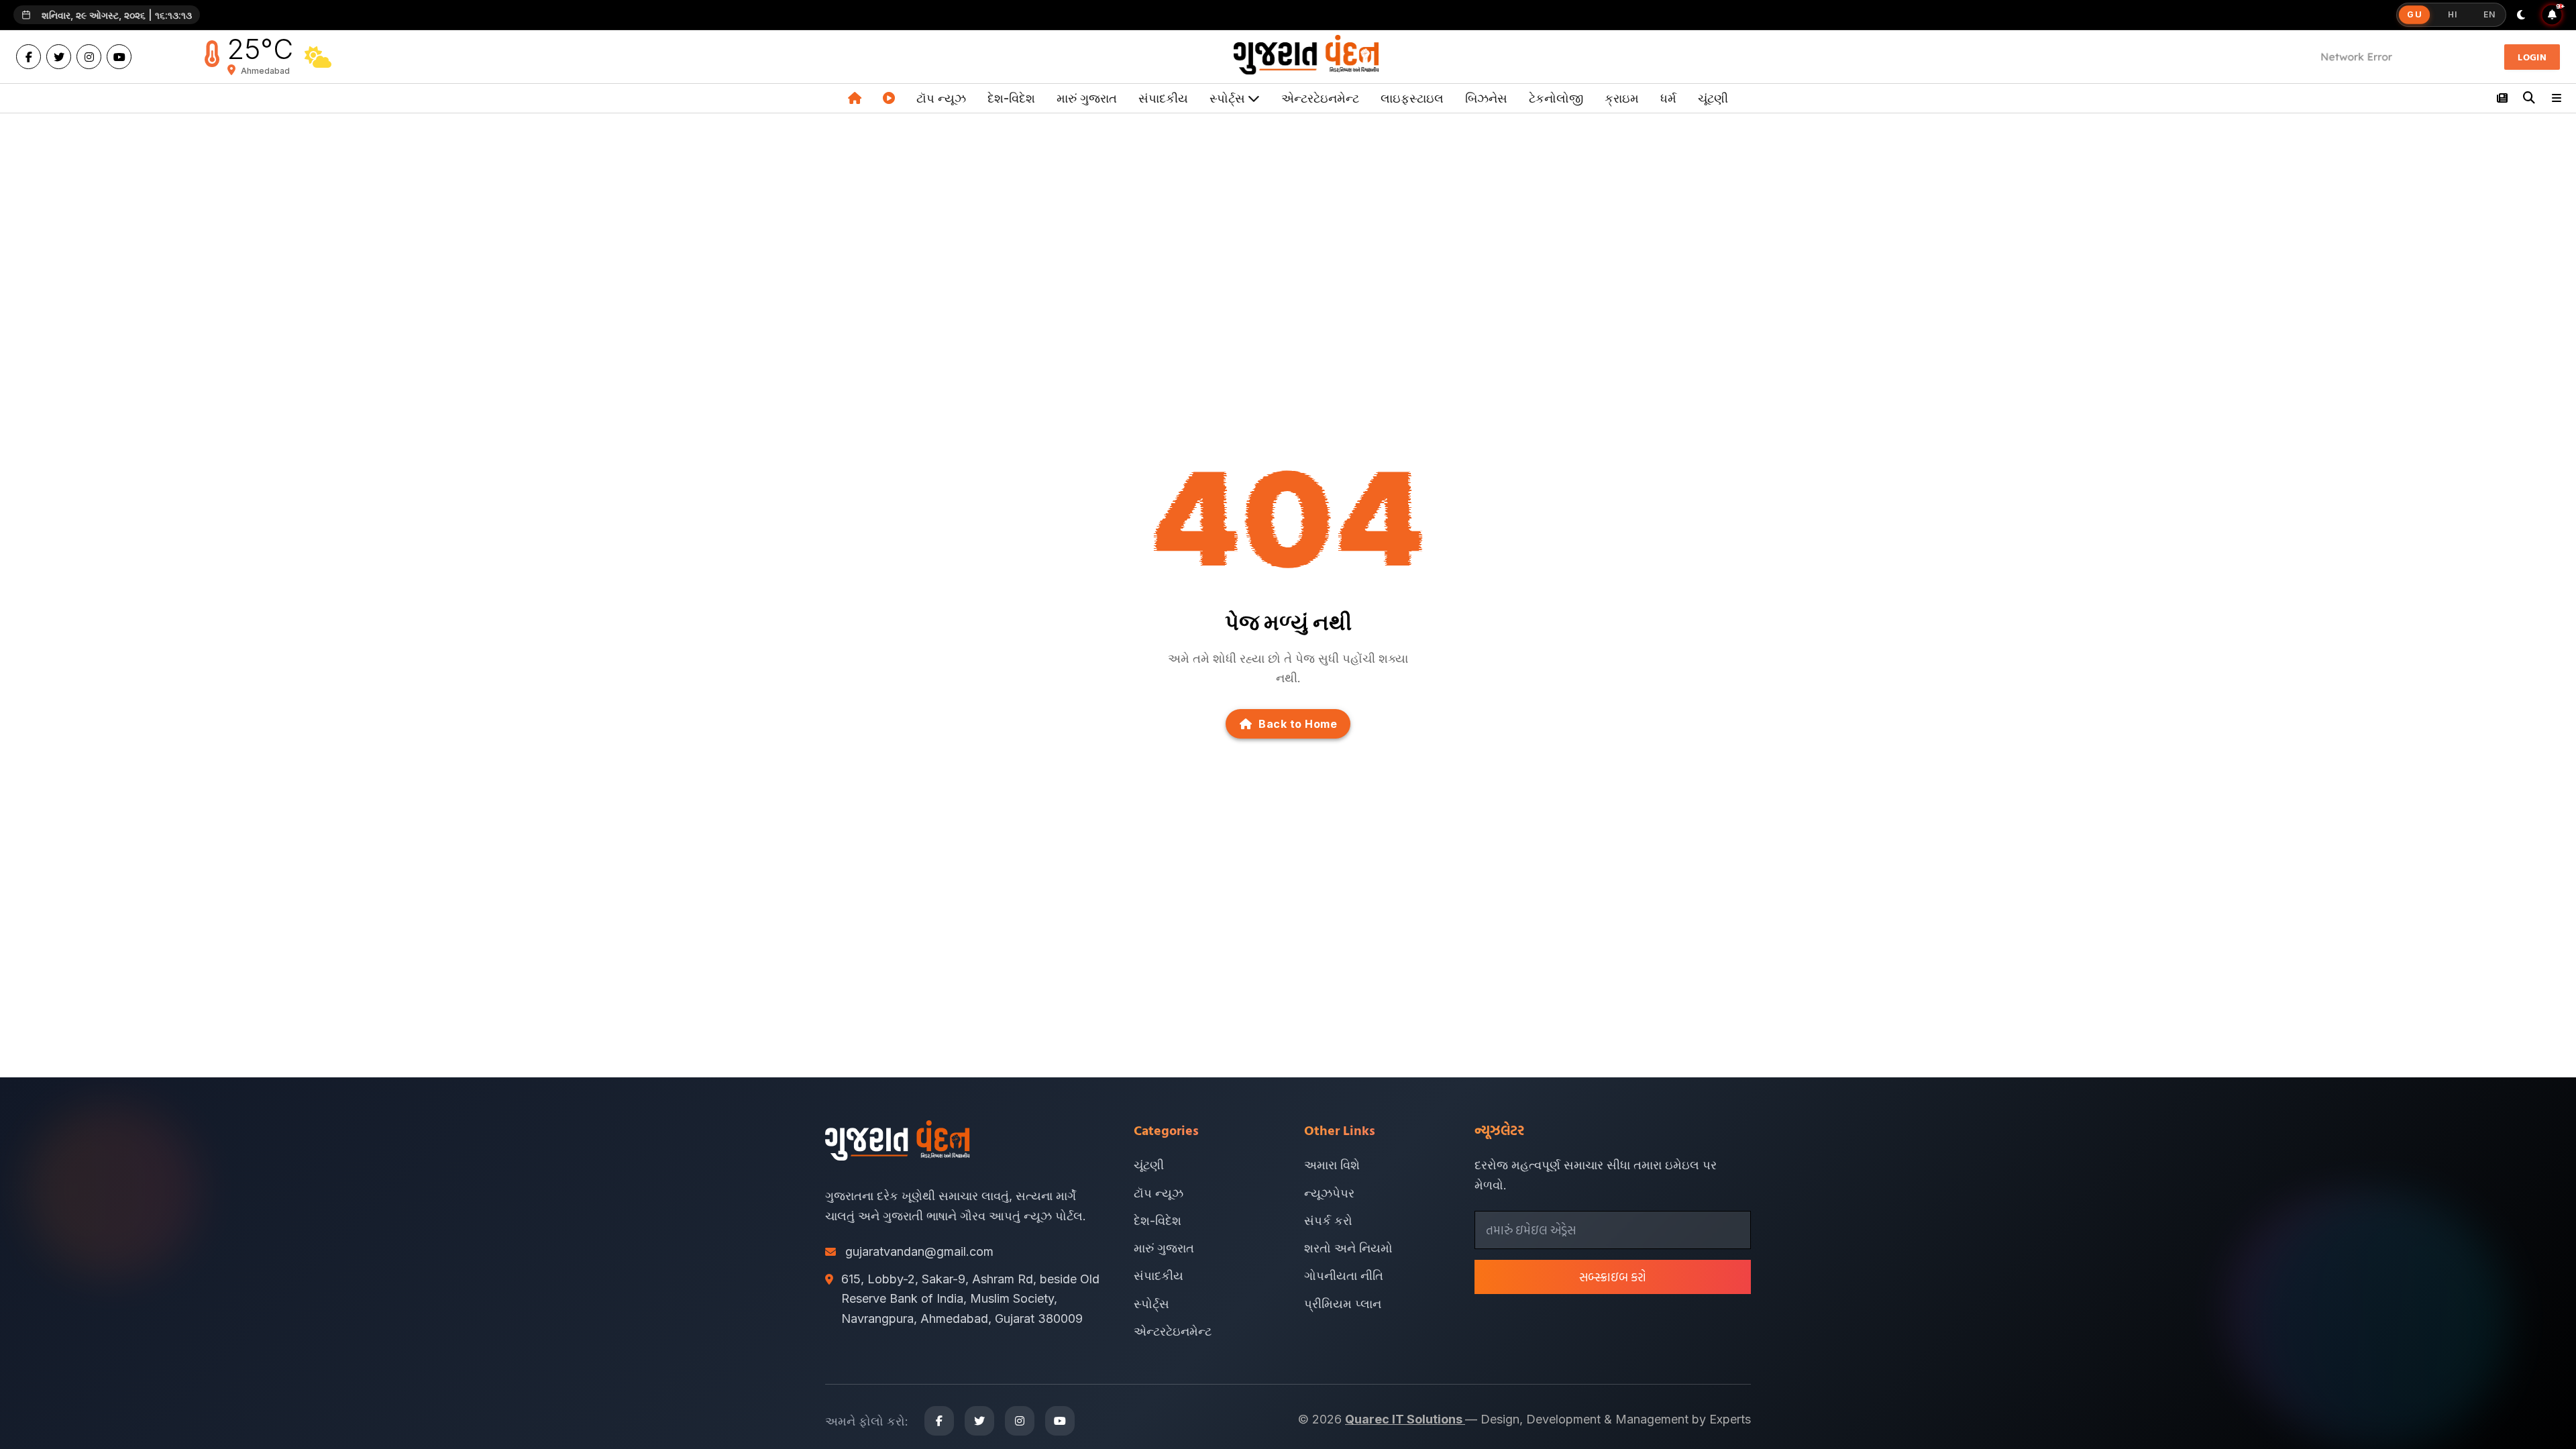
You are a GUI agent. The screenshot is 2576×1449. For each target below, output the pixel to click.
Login (2532, 57)
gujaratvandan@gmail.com (919, 1251)
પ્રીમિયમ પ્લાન (1343, 1304)
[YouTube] (119, 57)
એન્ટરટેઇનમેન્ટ (1320, 98)
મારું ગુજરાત (1087, 98)
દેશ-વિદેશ (1011, 98)
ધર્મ (1668, 98)
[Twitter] (59, 57)
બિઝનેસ (1486, 98)
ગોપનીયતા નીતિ (1344, 1276)
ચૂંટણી (1713, 98)
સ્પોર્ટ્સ (1151, 1304)
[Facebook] (29, 57)
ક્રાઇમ (1622, 98)
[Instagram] (89, 57)
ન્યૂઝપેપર (1329, 1193)
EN (2489, 14)
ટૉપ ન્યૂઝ (941, 98)
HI (2452, 14)
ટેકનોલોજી (1556, 98)
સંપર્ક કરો (1328, 1221)
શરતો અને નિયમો (1348, 1248)
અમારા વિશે (1332, 1165)
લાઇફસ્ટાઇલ (1412, 98)
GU (2415, 15)
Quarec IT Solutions (1405, 1419)
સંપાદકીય (1163, 98)
